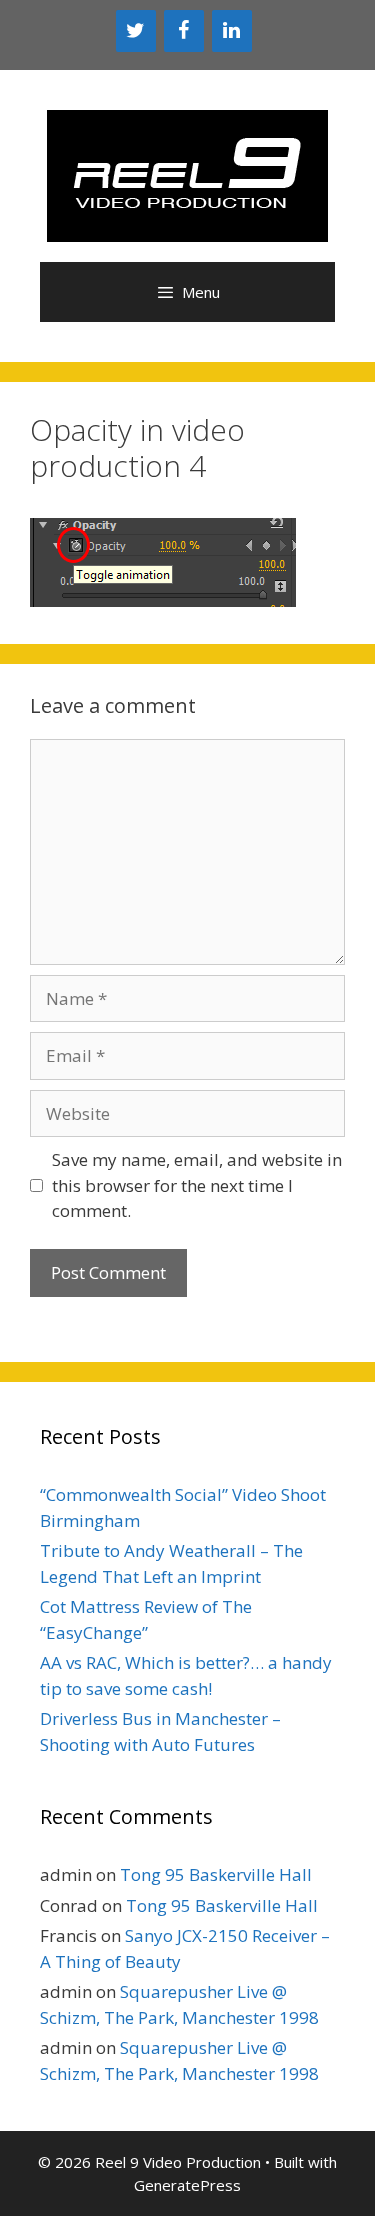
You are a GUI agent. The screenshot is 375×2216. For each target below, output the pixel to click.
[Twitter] (136, 31)
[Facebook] (184, 31)
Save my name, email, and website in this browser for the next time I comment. (197, 1185)
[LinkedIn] (232, 31)
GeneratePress (187, 2185)
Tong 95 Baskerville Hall (216, 1874)
